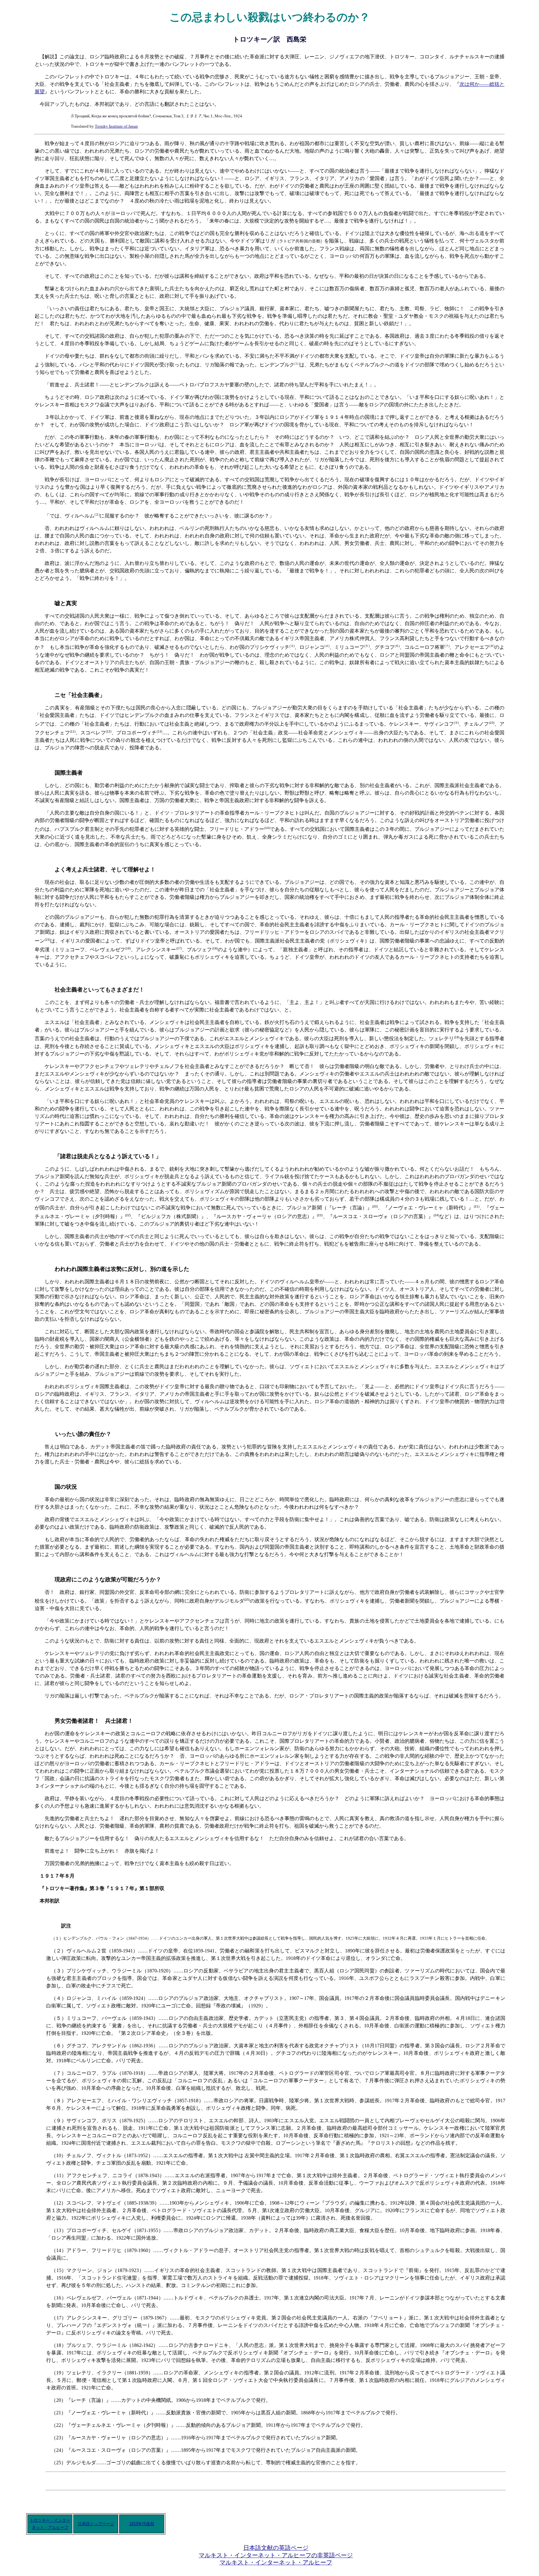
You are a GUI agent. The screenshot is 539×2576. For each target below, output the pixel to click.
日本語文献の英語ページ (276, 2548)
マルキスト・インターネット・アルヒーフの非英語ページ (276, 2555)
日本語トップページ (96, 2524)
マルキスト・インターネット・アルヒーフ (276, 2562)
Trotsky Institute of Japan (116, 126)
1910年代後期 (142, 2524)
